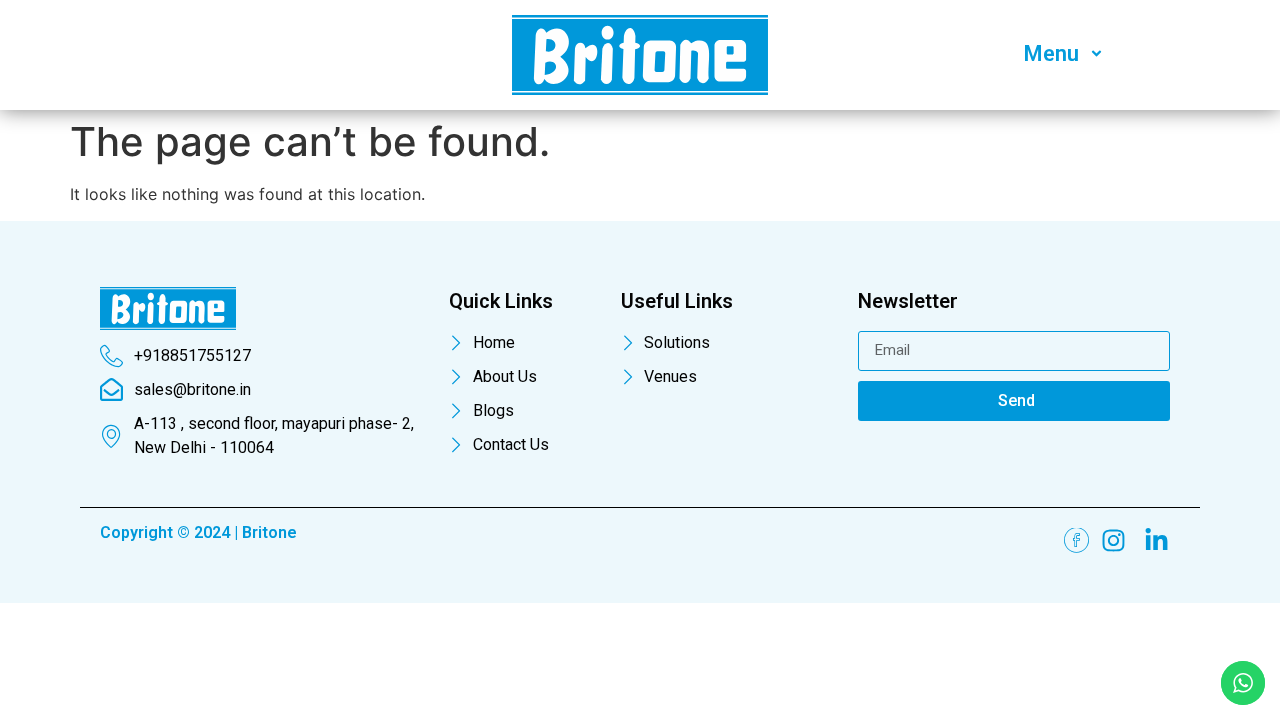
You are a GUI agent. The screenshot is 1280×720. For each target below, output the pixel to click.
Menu (1051, 53)
